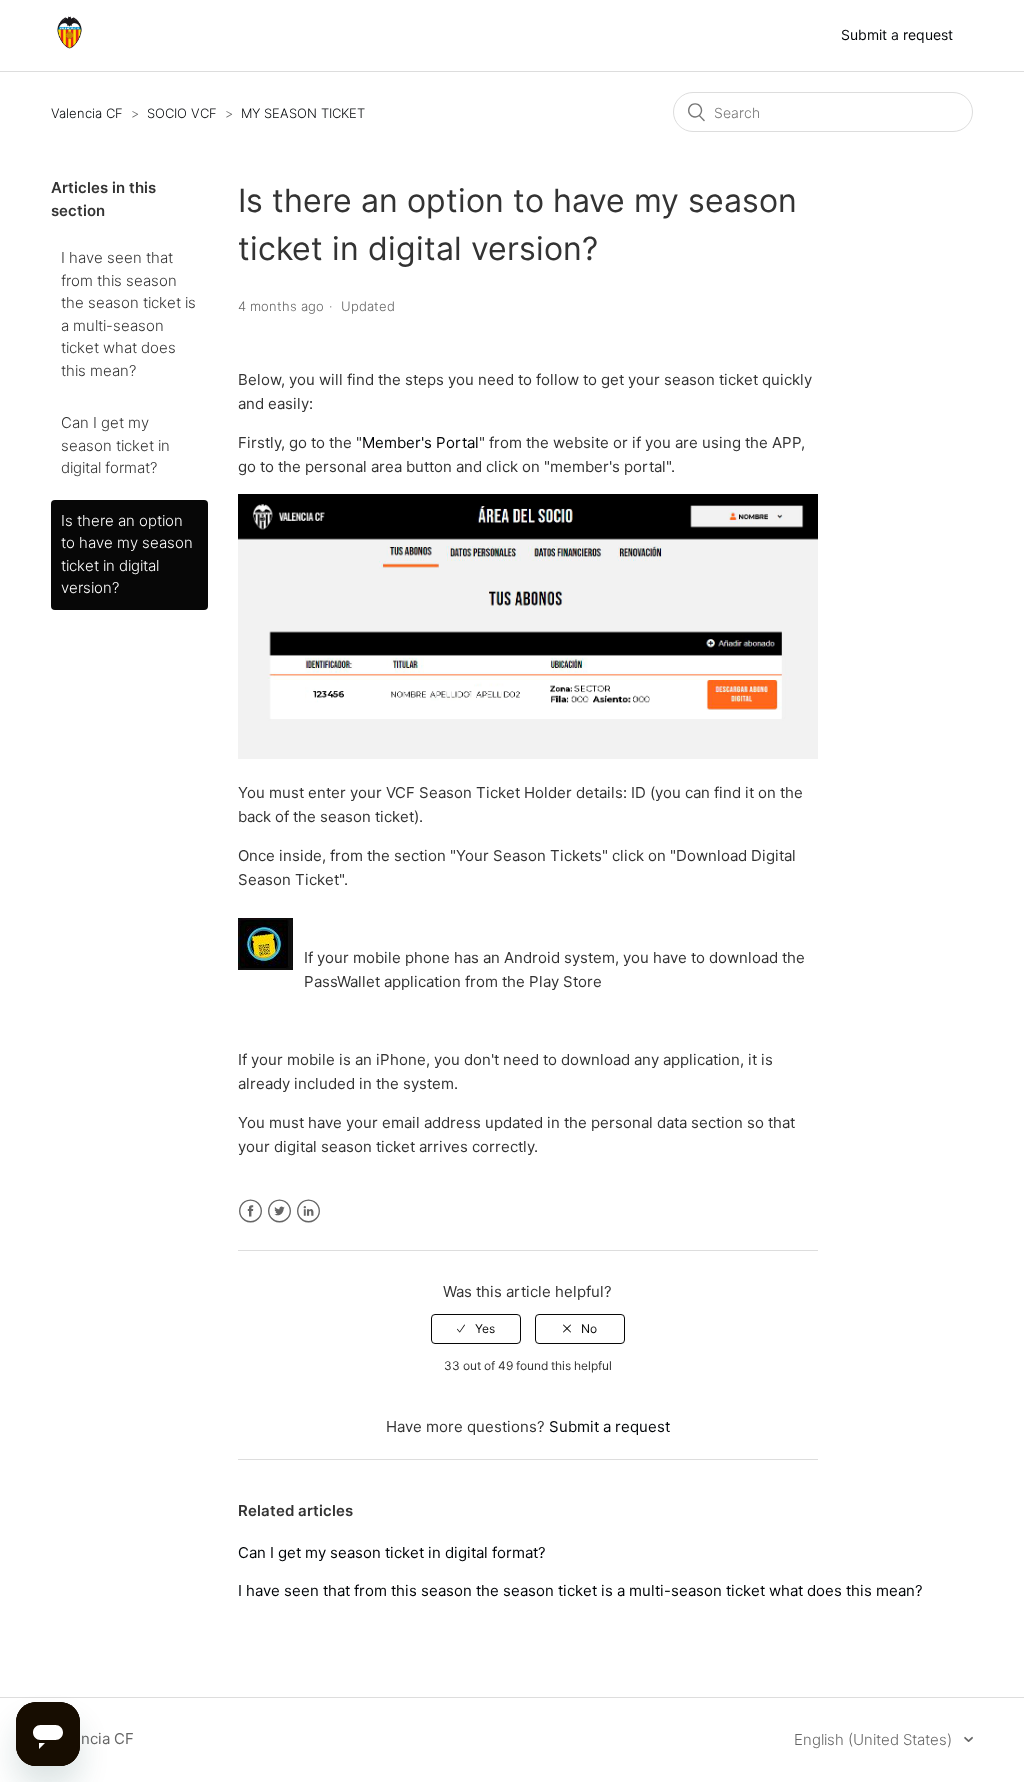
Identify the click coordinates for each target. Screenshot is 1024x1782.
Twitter (279, 1211)
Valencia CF (87, 113)
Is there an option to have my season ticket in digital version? (127, 554)
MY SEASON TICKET (303, 113)
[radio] (476, 1329)
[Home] (69, 45)
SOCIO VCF (182, 113)
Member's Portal (420, 442)
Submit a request (897, 34)
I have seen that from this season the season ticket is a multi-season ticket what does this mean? (128, 314)
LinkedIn (308, 1211)
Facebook (250, 1211)
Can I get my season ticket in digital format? (115, 445)
